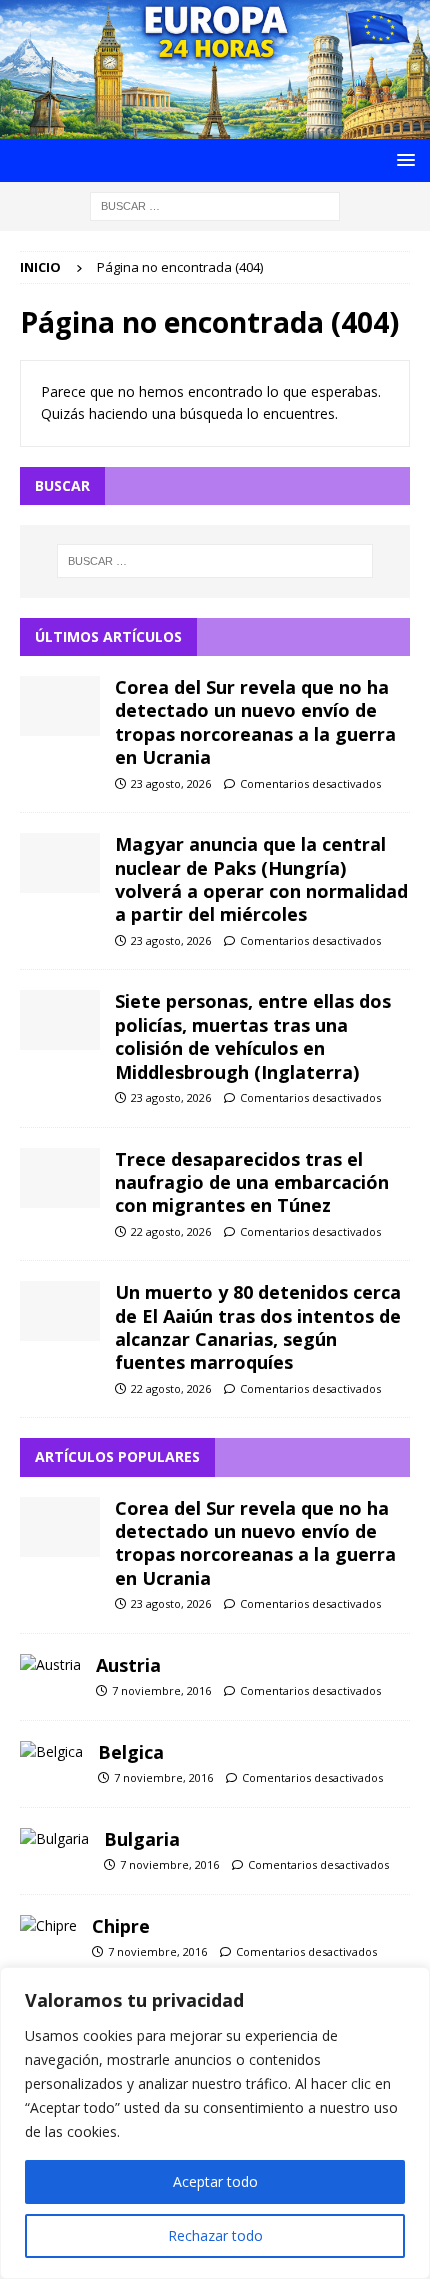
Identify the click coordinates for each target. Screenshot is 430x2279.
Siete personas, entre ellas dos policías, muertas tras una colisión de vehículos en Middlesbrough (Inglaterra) (253, 1036)
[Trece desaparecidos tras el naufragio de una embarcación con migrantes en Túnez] (60, 1178)
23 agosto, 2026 (171, 783)
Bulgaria (142, 1839)
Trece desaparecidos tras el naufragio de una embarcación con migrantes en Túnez (252, 1182)
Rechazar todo (215, 2235)
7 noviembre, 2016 (161, 1690)
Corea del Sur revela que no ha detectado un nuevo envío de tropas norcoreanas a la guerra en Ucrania (255, 722)
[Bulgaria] (54, 1839)
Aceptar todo (215, 2181)
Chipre (121, 1926)
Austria (128, 1665)
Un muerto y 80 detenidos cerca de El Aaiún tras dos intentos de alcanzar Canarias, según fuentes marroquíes (258, 1327)
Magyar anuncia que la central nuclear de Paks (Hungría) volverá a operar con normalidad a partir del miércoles (261, 879)
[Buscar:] (215, 204)
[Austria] (50, 1665)
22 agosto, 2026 (171, 1231)
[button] (402, 159)
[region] (215, 2123)
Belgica (131, 1752)
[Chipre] (48, 1926)
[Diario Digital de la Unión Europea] (215, 126)
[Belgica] (51, 1752)
